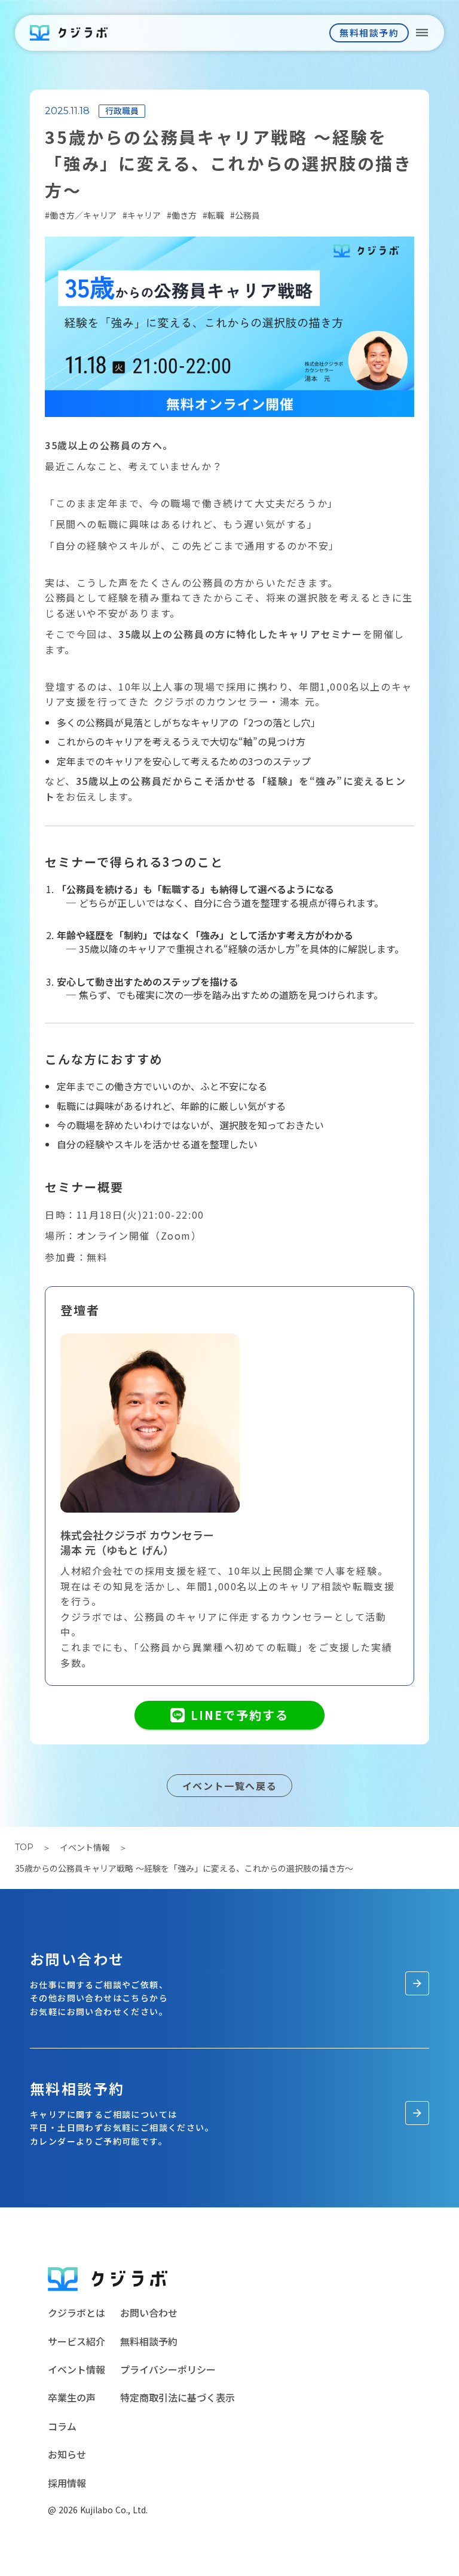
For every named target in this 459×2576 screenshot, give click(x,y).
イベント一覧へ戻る (229, 1786)
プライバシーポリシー (168, 2369)
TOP (24, 1847)
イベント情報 (85, 1847)
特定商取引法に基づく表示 (178, 2397)
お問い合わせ (149, 2313)
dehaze (422, 33)
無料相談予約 (149, 2341)
